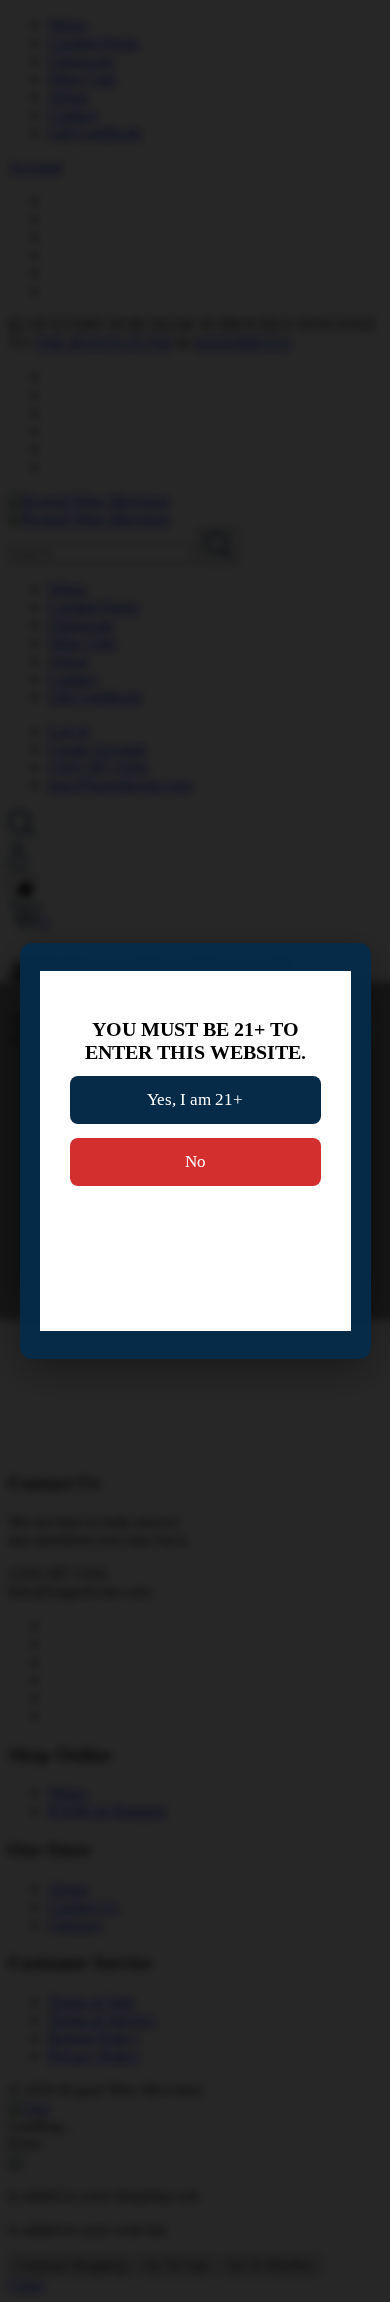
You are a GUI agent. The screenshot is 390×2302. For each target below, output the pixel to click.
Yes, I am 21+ (195, 1099)
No (195, 1161)
